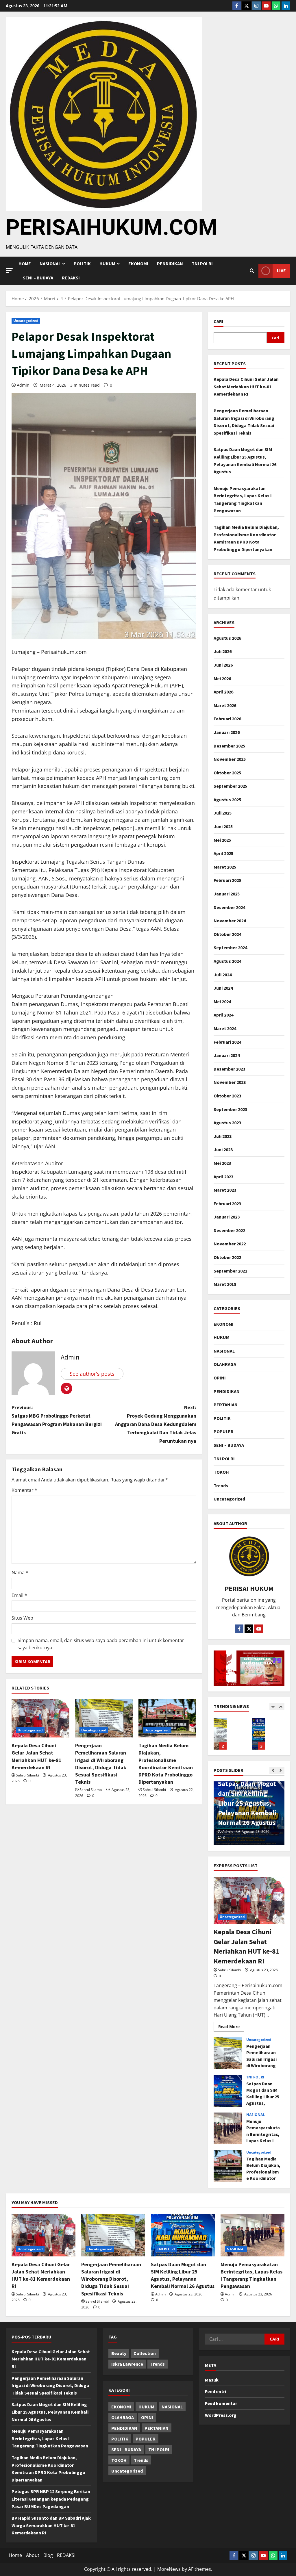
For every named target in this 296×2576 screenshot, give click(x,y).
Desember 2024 (229, 907)
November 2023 (230, 1082)
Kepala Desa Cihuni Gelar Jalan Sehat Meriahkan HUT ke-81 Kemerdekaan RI (246, 386)
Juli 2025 (223, 813)
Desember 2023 (229, 1069)
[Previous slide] (273, 1707)
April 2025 (223, 853)
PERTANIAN (226, 1405)
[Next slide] (281, 1707)
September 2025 (230, 786)
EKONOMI (138, 264)
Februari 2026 (227, 719)
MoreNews (169, 2569)
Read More (231, 2026)
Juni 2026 (223, 665)
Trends (221, 1485)
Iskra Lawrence (127, 2364)
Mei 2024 (222, 1002)
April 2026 (223, 692)
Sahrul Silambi (27, 1775)
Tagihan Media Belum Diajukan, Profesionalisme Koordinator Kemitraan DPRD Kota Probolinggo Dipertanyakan (228, 2166)
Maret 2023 (225, 1190)
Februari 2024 (227, 1042)
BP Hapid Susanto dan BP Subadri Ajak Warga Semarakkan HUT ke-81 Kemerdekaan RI (51, 2525)
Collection (145, 2353)
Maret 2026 (225, 705)
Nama (20, 1572)
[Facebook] (237, 6)
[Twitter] (247, 6)
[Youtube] (266, 6)
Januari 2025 (227, 894)
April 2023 (223, 1177)
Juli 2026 (223, 651)
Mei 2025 (222, 840)
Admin (23, 385)
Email (19, 1595)
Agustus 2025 (227, 800)
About (33, 2555)
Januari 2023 (227, 1217)
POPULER (224, 1431)
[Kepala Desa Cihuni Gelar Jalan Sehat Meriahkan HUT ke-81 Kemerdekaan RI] (40, 1718)
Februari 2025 (227, 880)
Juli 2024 (223, 975)
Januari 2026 (227, 732)
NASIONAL (224, 1351)
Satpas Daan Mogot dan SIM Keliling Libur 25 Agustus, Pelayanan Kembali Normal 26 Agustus (220, 1734)
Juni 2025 (223, 826)
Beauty (119, 2353)
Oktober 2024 (227, 934)
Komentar (24, 1490)
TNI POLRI (202, 264)
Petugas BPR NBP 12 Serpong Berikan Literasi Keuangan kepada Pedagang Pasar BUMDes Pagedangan (51, 2499)
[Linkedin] (286, 6)
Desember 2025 (229, 746)
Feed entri (215, 2391)
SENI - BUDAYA (126, 2449)
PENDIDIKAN (170, 264)
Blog (48, 2555)
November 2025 (230, 759)
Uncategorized (26, 321)
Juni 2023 (223, 1149)
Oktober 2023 (227, 1096)
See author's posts (92, 1374)
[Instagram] (256, 6)
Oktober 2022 (227, 1257)
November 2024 (230, 921)
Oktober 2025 (227, 773)
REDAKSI (71, 278)
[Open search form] (252, 271)
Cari (219, 321)
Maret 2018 (225, 1284)
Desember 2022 (229, 1230)
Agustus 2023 (227, 1123)
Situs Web (22, 1618)
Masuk (212, 2380)
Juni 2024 (223, 988)
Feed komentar (221, 2403)
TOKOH (221, 1472)
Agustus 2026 (227, 638)
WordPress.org (221, 2415)
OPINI (220, 1378)
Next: (156, 1424)
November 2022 (230, 1244)
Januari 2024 (227, 1055)
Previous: (57, 1420)
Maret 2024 (225, 1028)
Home (25, 264)
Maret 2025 (225, 867)
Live (281, 270)
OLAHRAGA (225, 1364)
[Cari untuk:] (235, 2339)
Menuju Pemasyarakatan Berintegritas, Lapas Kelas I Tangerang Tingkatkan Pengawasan (259, 1734)
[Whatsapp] (276, 6)
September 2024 (230, 947)
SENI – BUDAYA (38, 278)
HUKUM (107, 264)
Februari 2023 (227, 1203)
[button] (9, 271)
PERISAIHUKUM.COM (112, 227)
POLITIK (82, 264)
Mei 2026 (222, 678)
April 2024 (223, 1015)
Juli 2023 (223, 1136)
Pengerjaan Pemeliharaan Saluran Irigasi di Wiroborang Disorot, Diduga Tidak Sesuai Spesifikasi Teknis (228, 2053)
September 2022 (230, 1271)
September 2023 (230, 1109)
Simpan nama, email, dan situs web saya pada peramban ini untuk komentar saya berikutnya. (101, 1644)
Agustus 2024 (227, 961)
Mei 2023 (222, 1163)
